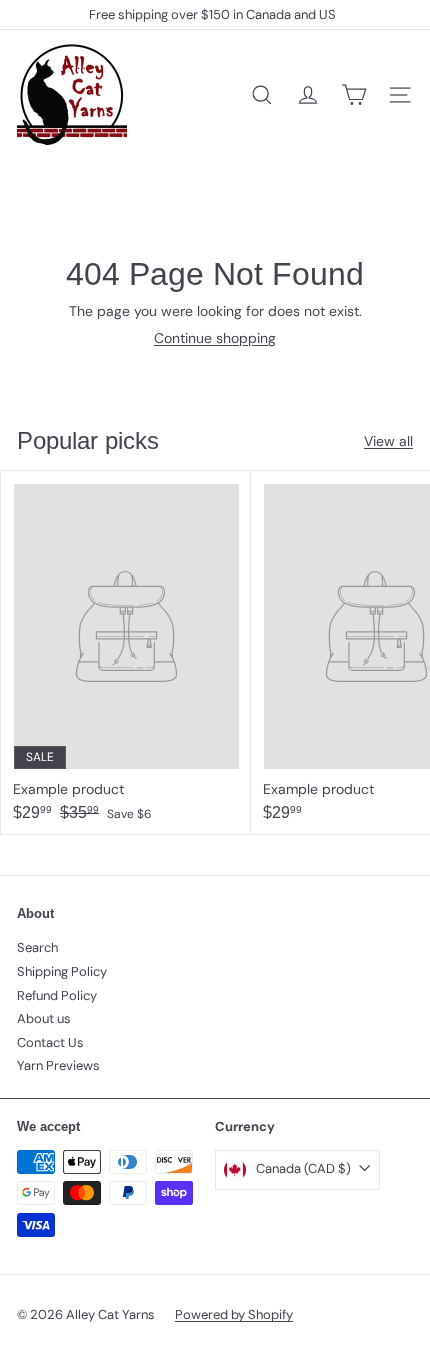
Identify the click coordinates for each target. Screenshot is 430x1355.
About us (44, 1018)
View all (388, 441)
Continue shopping (215, 338)
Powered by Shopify (234, 1314)
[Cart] (354, 95)
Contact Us (50, 1042)
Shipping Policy (62, 971)
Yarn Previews (58, 1065)
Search (37, 947)
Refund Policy (57, 995)
